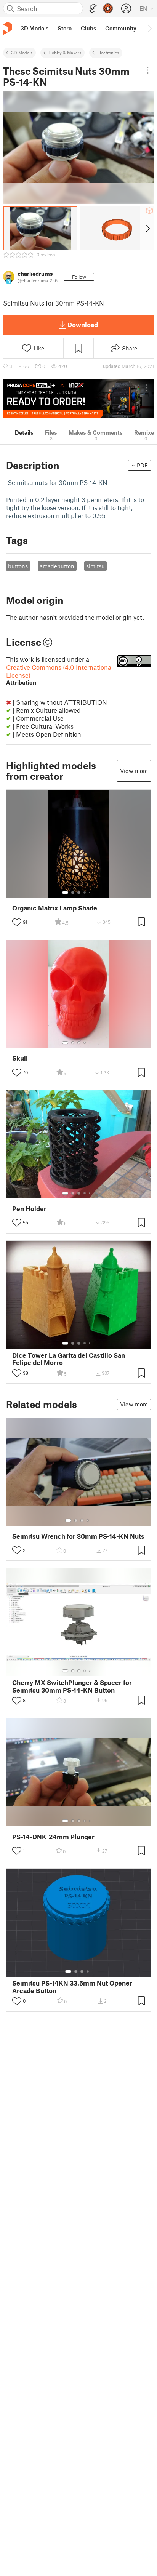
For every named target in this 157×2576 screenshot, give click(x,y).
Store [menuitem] (65, 28)
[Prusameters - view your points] (108, 8)
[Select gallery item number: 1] (65, 893)
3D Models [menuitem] (34, 28)
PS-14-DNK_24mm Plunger (53, 1837)
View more (134, 771)
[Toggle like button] (17, 922)
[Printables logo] (8, 28)
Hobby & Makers (65, 53)
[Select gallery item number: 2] (73, 893)
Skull (20, 1058)
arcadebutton (57, 566)
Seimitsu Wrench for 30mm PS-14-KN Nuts (78, 1536)
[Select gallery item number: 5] (90, 893)
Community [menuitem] (121, 28)
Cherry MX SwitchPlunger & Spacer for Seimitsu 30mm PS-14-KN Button (72, 1686)
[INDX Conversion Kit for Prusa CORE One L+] (78, 398)
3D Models (22, 53)
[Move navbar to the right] (149, 28)
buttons (18, 566)
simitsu (95, 566)
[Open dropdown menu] (148, 70)
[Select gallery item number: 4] (85, 893)
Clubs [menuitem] (88, 28)
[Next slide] (147, 228)
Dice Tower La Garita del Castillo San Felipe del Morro (69, 1359)
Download (83, 325)
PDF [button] (142, 465)
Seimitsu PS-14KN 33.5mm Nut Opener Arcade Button (72, 1987)
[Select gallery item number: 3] (79, 893)
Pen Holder (29, 1209)
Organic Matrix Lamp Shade (55, 908)
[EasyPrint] (93, 9)
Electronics (108, 53)
